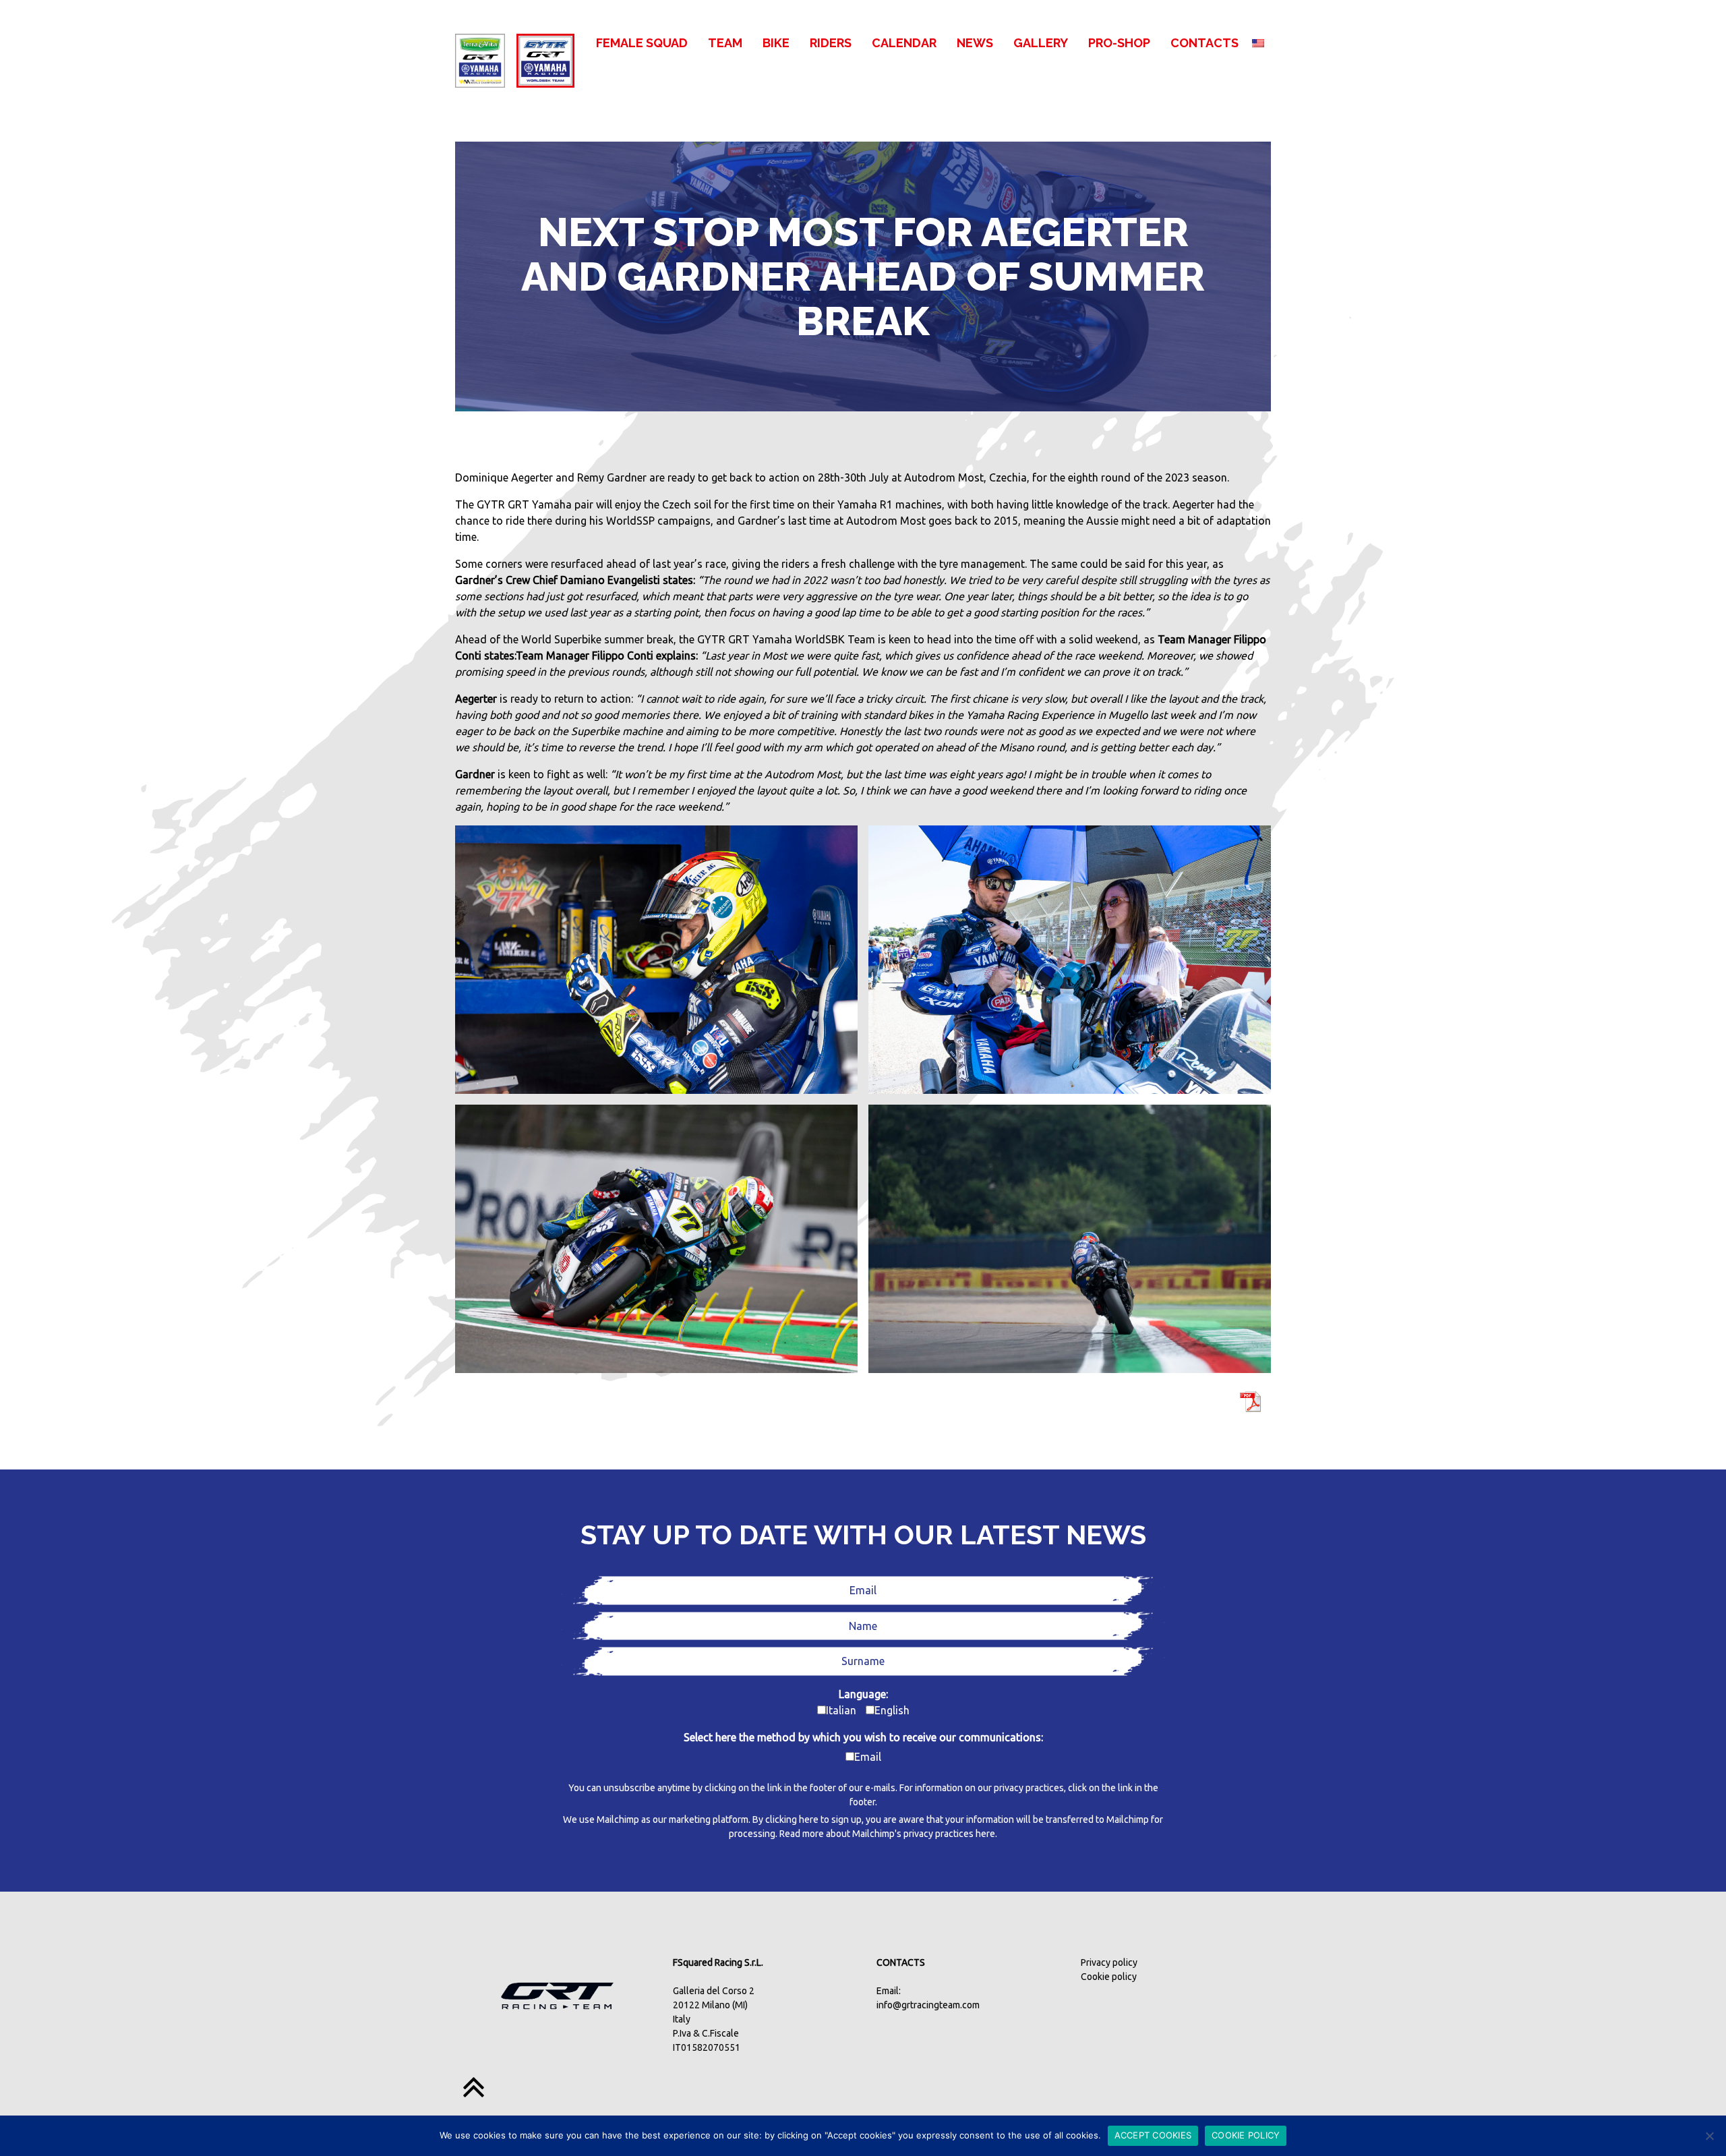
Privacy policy (1109, 1962)
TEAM (725, 43)
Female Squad (642, 43)
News (975, 43)
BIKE (776, 43)
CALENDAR (904, 43)
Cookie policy (1109, 1977)
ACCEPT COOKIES (1153, 2135)
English (892, 1710)
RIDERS (831, 43)
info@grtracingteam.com (928, 2005)
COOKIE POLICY (1246, 2135)
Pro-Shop (1119, 43)
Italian (841, 1710)
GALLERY (1041, 43)
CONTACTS (1204, 43)
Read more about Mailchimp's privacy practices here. (888, 1834)
